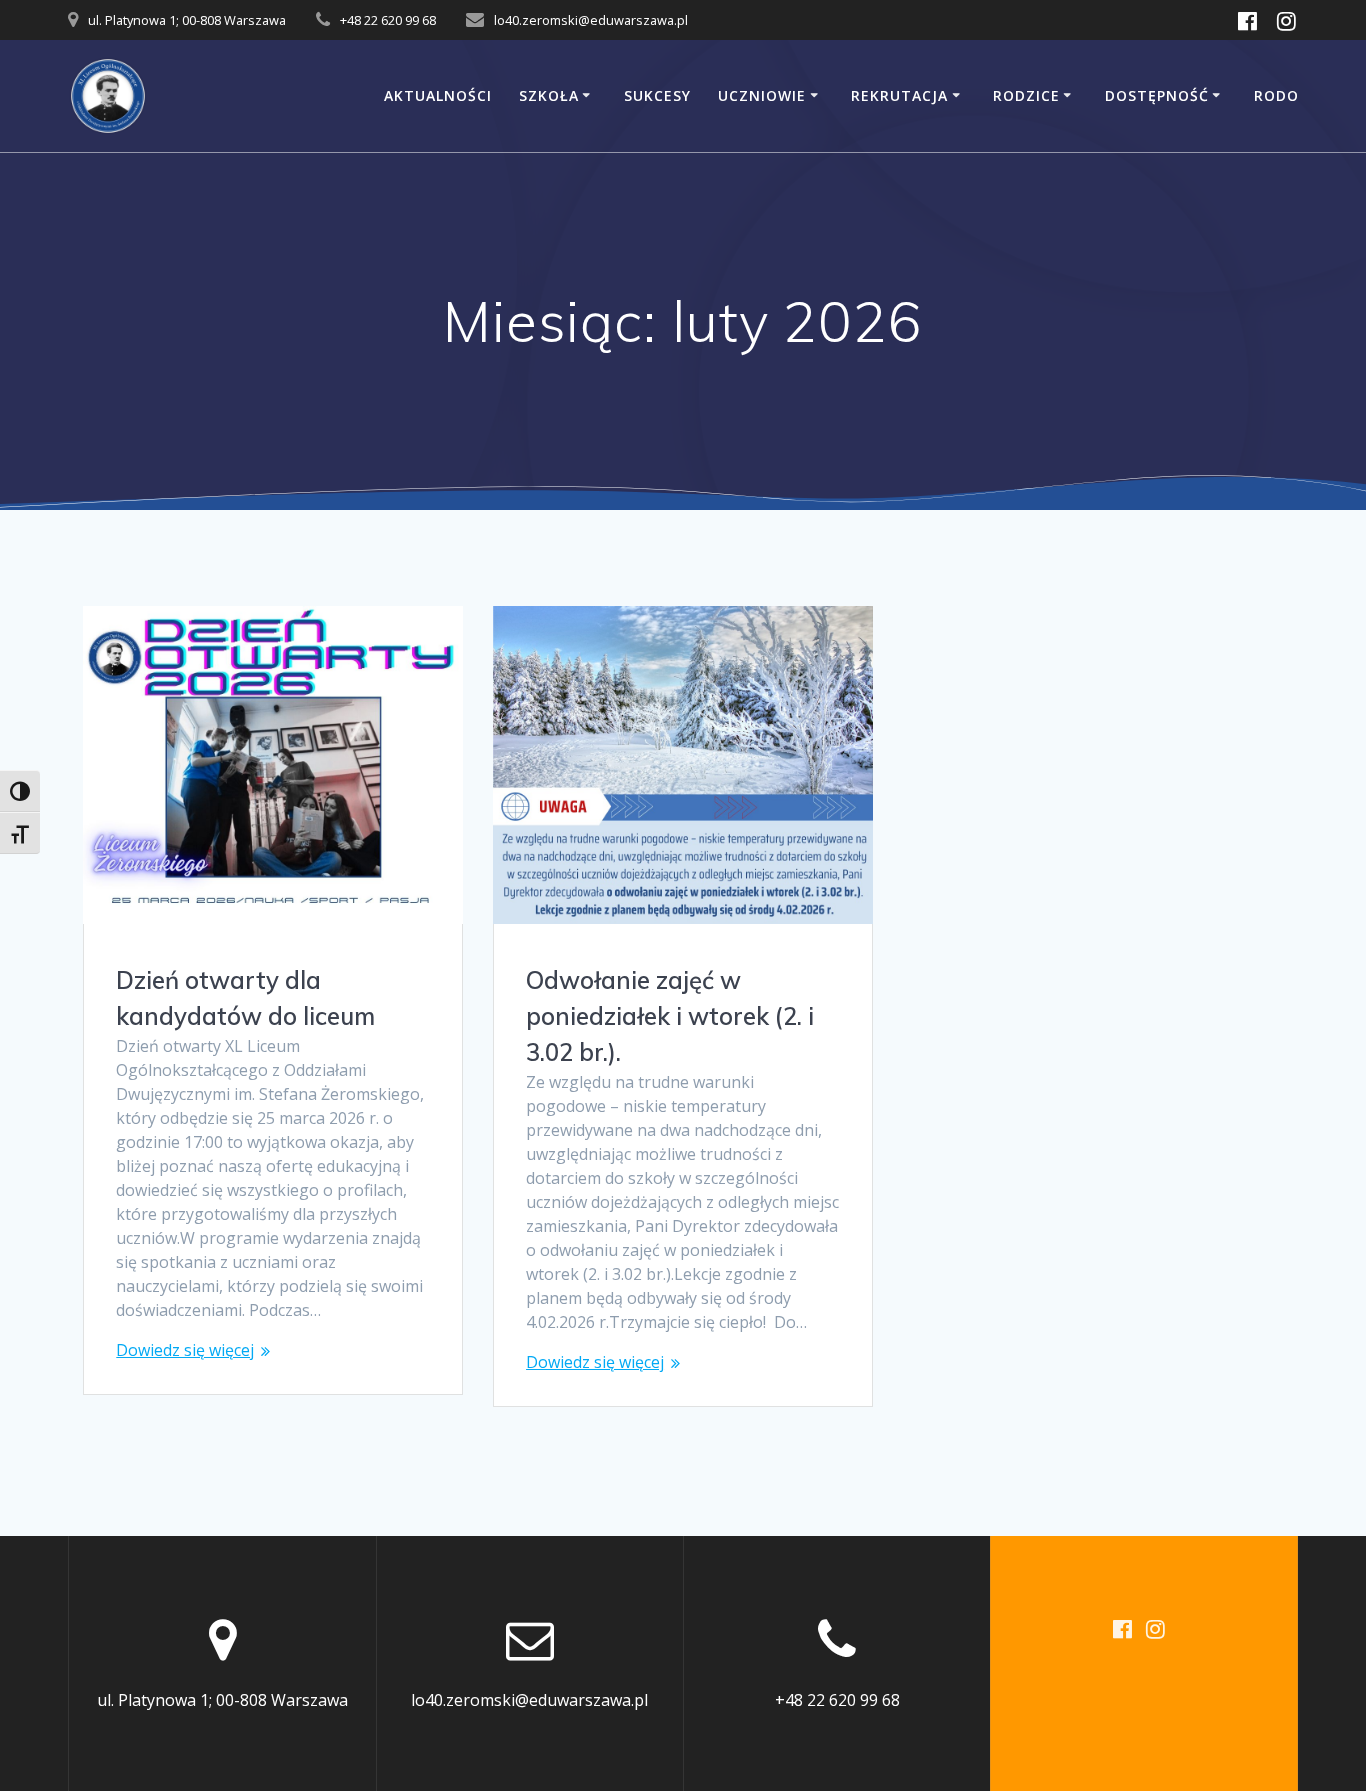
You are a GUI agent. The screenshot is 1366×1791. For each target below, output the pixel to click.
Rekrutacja (899, 95)
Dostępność (1157, 95)
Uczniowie (762, 95)
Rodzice (1026, 95)
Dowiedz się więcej (185, 1350)
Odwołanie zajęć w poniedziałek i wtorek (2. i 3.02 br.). (670, 1016)
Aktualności (438, 95)
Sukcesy (657, 95)
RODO (1276, 95)
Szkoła (549, 95)
